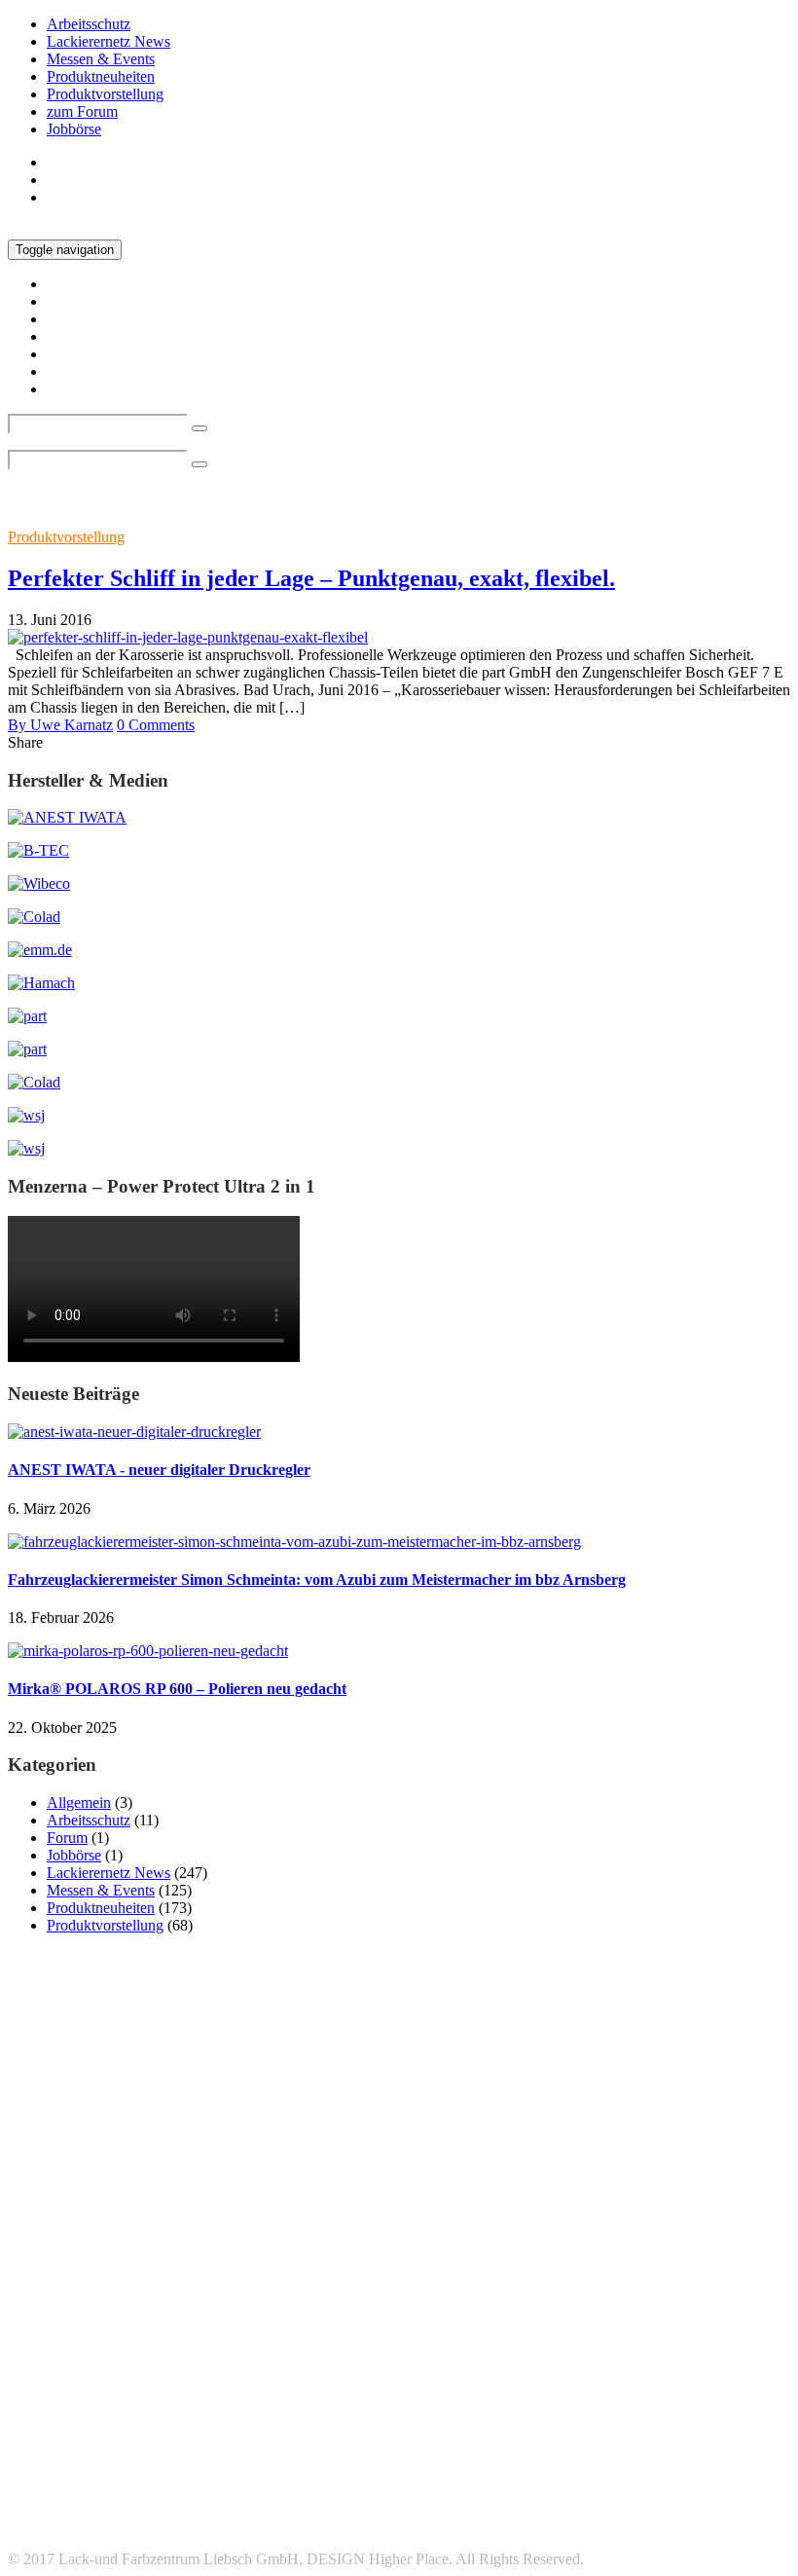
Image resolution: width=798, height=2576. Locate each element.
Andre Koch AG (202, 2306)
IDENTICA (553, 2331)
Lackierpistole (208, 2352)
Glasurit (484, 2330)
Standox (310, 2408)
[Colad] (34, 917)
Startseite (74, 162)
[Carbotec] (39, 883)
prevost (36, 2381)
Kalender (688, 2331)
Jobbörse (74, 129)
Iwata (624, 2329)
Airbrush (120, 2305)
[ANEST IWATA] (67, 817)
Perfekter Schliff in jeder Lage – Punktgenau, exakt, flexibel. (311, 578)
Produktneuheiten (101, 76)
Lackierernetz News (109, 41)
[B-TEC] (38, 850)
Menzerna (310, 2355)
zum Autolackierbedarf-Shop (135, 197)
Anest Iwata (326, 2302)
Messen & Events (101, 59)
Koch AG (87, 2352)
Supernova (422, 2413)
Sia (612, 2380)
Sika (657, 2382)
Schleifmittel (463, 2379)
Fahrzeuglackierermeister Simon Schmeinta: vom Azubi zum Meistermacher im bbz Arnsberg (317, 1580)
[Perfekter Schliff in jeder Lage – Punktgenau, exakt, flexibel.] (188, 637)
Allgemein (79, 1803)
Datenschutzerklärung (114, 2508)
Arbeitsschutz (89, 24)
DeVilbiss (365, 2331)
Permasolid (571, 2355)
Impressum (80, 2491)
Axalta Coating (50, 2331)
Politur (690, 2355)
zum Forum (82, 111)
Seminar (557, 2381)
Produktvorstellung (105, 94)
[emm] (40, 950)
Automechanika (566, 2303)
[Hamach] (41, 983)
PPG (745, 2353)
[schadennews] (34, 1082)
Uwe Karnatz (60, 725)
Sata (274, 2377)
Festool (425, 2331)
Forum (67, 1838)
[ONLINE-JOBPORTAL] (26, 1115)
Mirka (389, 2351)
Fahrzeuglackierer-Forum (125, 2526)
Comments (156, 725)
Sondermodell (720, 2381)
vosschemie (590, 2413)
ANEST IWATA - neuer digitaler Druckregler (159, 1470)
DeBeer (304, 2331)
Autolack (444, 2304)
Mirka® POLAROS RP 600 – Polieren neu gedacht (177, 1689)
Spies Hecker (128, 2408)
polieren (636, 2355)
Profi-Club (101, 2381)
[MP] (27, 1049)
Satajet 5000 (361, 2382)
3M (46, 2301)
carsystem (130, 2330)
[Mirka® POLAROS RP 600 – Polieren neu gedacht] (148, 1651)
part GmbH (485, 2353)
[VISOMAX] (26, 1148)
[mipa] (27, 1016)
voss (532, 2413)
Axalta (709, 2300)
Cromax (221, 2328)
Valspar (484, 2414)
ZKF (648, 2414)
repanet (181, 2379)
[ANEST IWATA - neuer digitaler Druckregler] (134, 1432)
